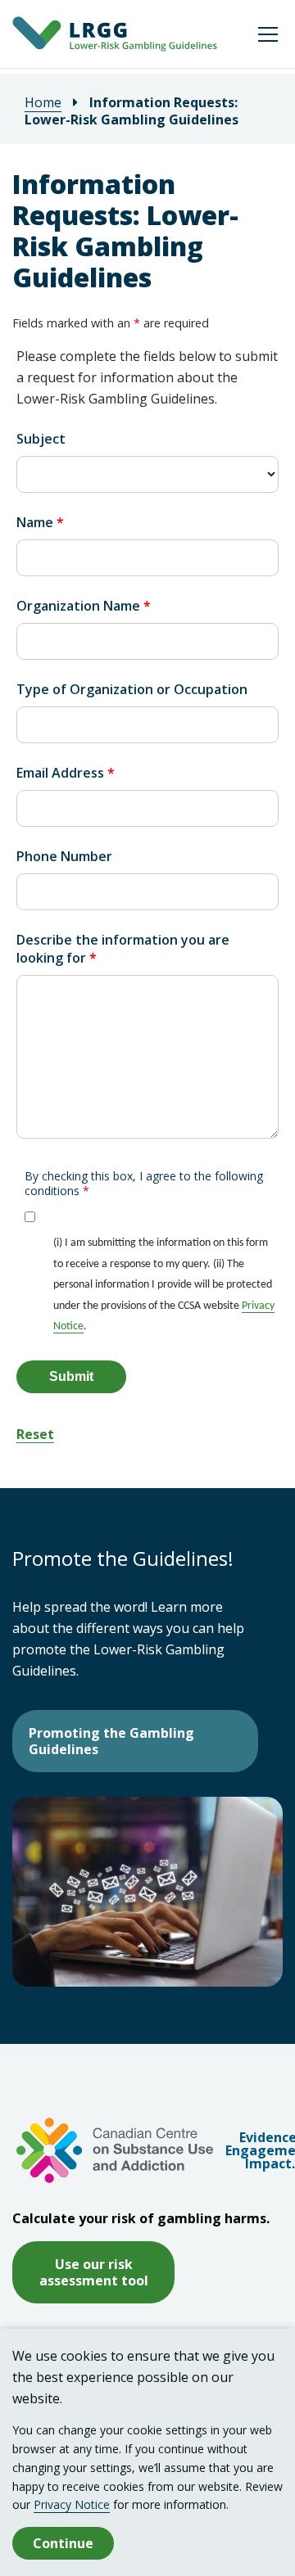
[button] (268, 34)
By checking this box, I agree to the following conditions (144, 1184)
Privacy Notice (72, 2504)
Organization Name (84, 606)
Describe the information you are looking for (123, 949)
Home (43, 102)
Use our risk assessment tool (94, 2272)
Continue (63, 2543)
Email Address (66, 773)
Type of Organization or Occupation (132, 689)
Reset (35, 1434)
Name (40, 522)
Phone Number (64, 856)
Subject (41, 439)
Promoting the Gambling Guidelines (111, 1741)
